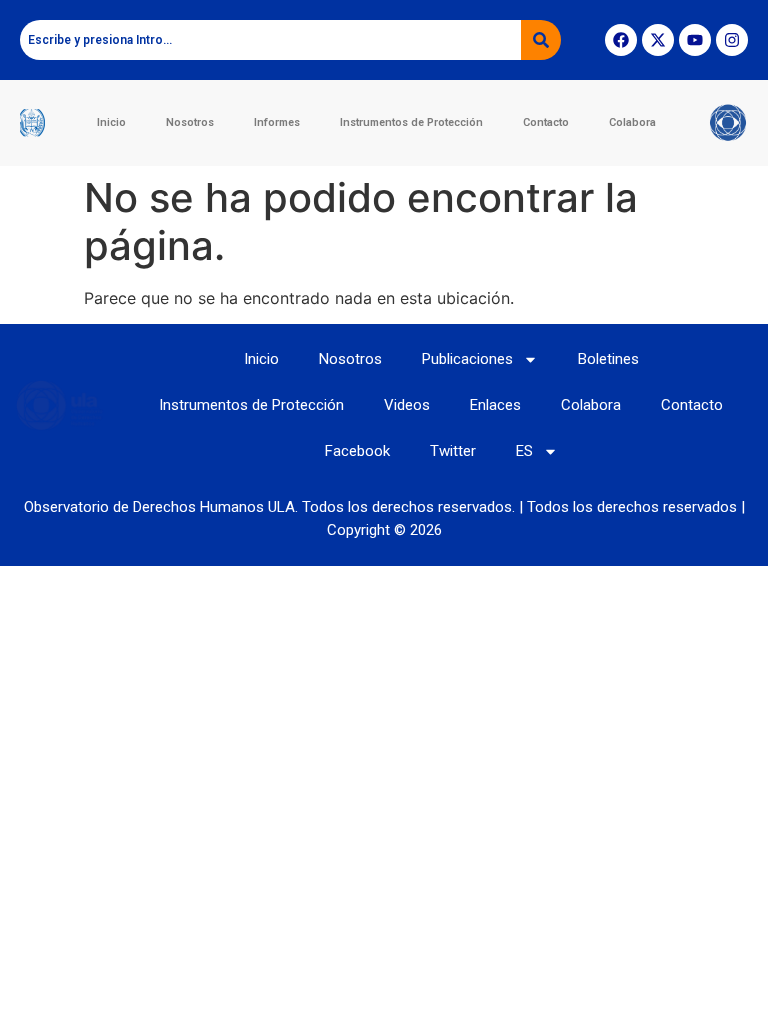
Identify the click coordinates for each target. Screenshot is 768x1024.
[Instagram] (732, 40)
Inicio (111, 122)
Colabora (632, 122)
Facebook (357, 451)
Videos (407, 405)
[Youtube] (695, 40)
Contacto (546, 122)
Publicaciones (467, 359)
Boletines (608, 359)
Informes (277, 122)
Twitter (453, 451)
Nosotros (190, 122)
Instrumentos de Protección (411, 122)
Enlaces (495, 405)
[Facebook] (621, 40)
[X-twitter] (658, 40)
